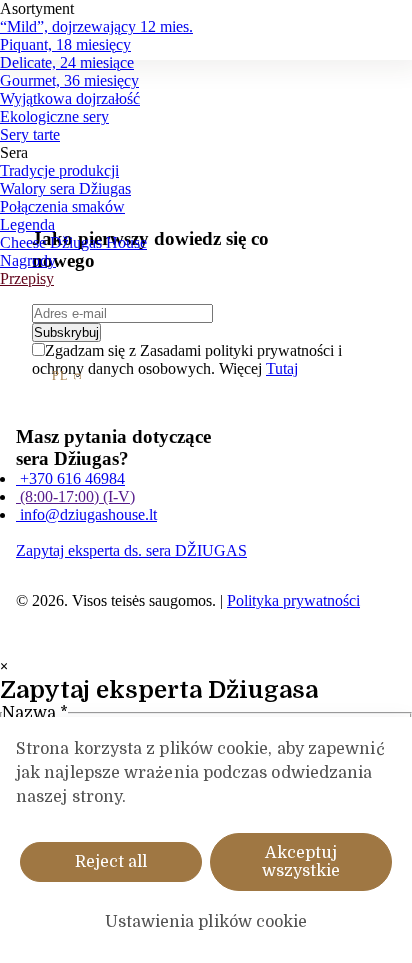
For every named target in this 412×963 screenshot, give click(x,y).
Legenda (27, 224)
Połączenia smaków (62, 206)
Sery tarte (30, 134)
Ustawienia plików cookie (206, 922)
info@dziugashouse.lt (86, 514)
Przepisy (27, 278)
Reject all (111, 862)
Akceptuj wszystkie (301, 862)
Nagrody (28, 260)
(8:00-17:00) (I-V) (75, 496)
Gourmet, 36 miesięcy (69, 80)
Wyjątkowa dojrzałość (70, 98)
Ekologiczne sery (54, 116)
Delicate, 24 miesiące (67, 62)
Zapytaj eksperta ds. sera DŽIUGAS (131, 550)
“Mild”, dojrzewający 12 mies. (96, 26)
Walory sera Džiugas (65, 188)
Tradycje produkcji (59, 170)
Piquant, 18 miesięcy (65, 44)
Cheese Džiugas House (73, 242)
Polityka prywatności (293, 600)
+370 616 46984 (70, 478)
